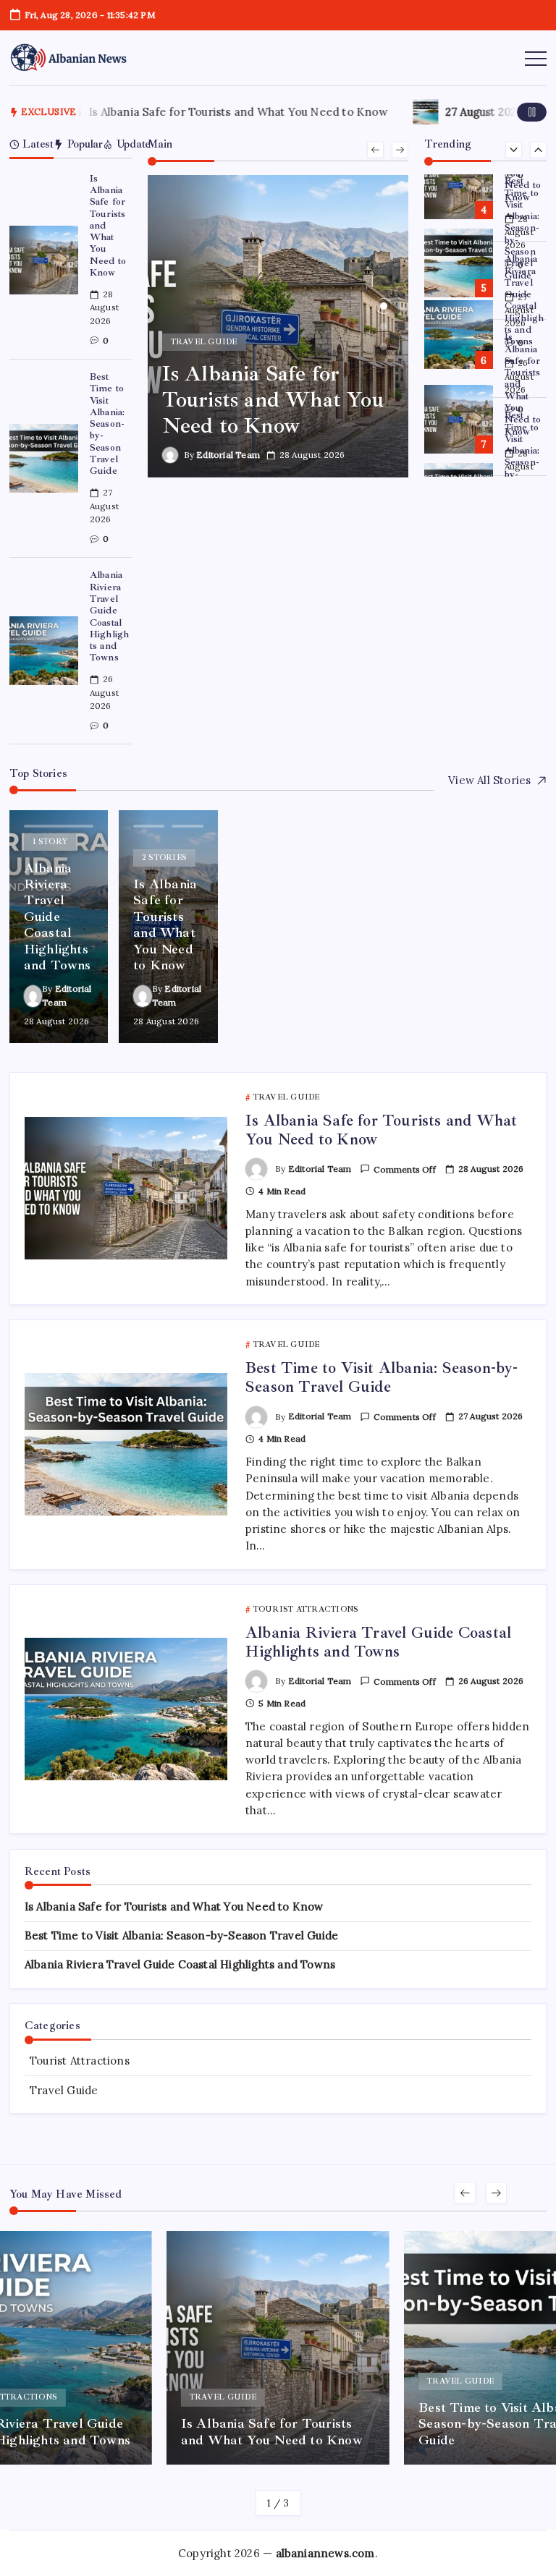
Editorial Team (228, 455)
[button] (532, 112)
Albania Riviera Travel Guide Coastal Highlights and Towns (110, 616)
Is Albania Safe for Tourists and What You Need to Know (227, 112)
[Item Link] (44, 260)
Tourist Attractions (80, 2061)
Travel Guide (64, 2090)
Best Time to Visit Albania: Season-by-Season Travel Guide (108, 424)
